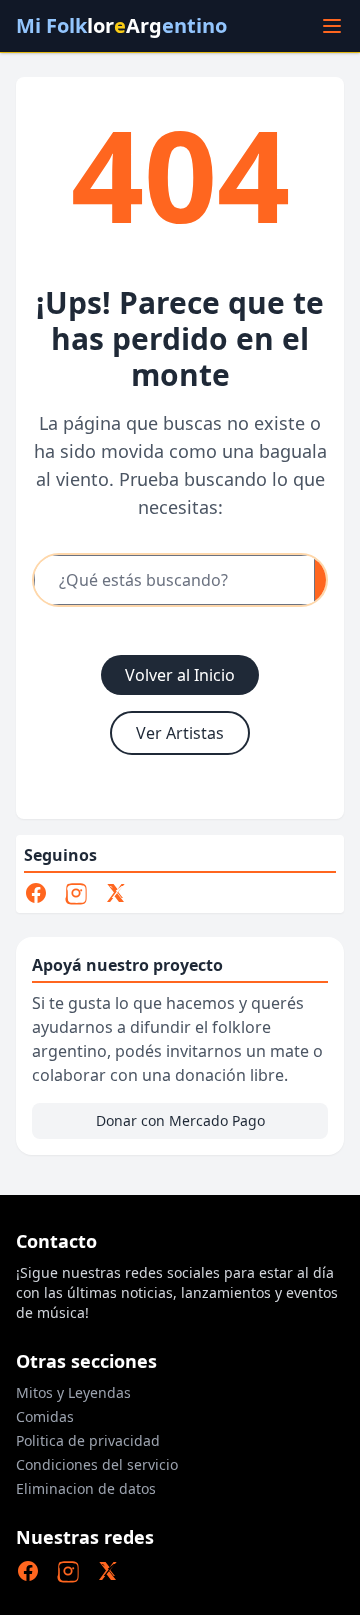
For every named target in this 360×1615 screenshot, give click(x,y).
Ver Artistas (180, 733)
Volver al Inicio (180, 675)
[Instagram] (76, 893)
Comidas (45, 1416)
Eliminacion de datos (86, 1488)
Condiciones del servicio (97, 1464)
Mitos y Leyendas (73, 1392)
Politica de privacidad (88, 1440)
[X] (116, 893)
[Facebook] (36, 893)
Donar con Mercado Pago (180, 1120)
